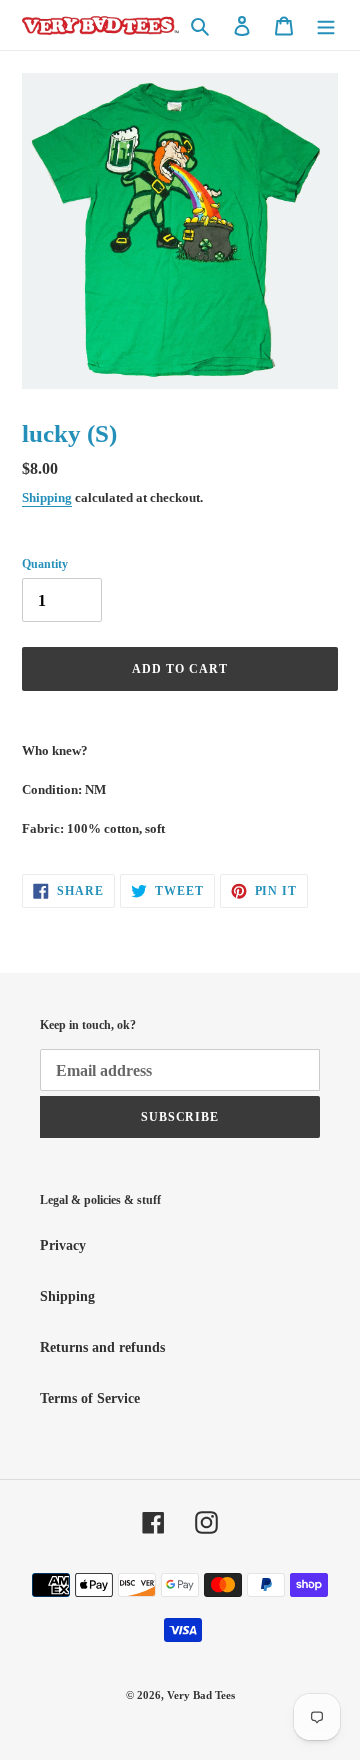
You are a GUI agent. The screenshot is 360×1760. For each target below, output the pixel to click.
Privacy (63, 1245)
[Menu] (326, 25)
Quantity (45, 564)
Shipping (47, 497)
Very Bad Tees (201, 1695)
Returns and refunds (102, 1347)
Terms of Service (90, 1398)
